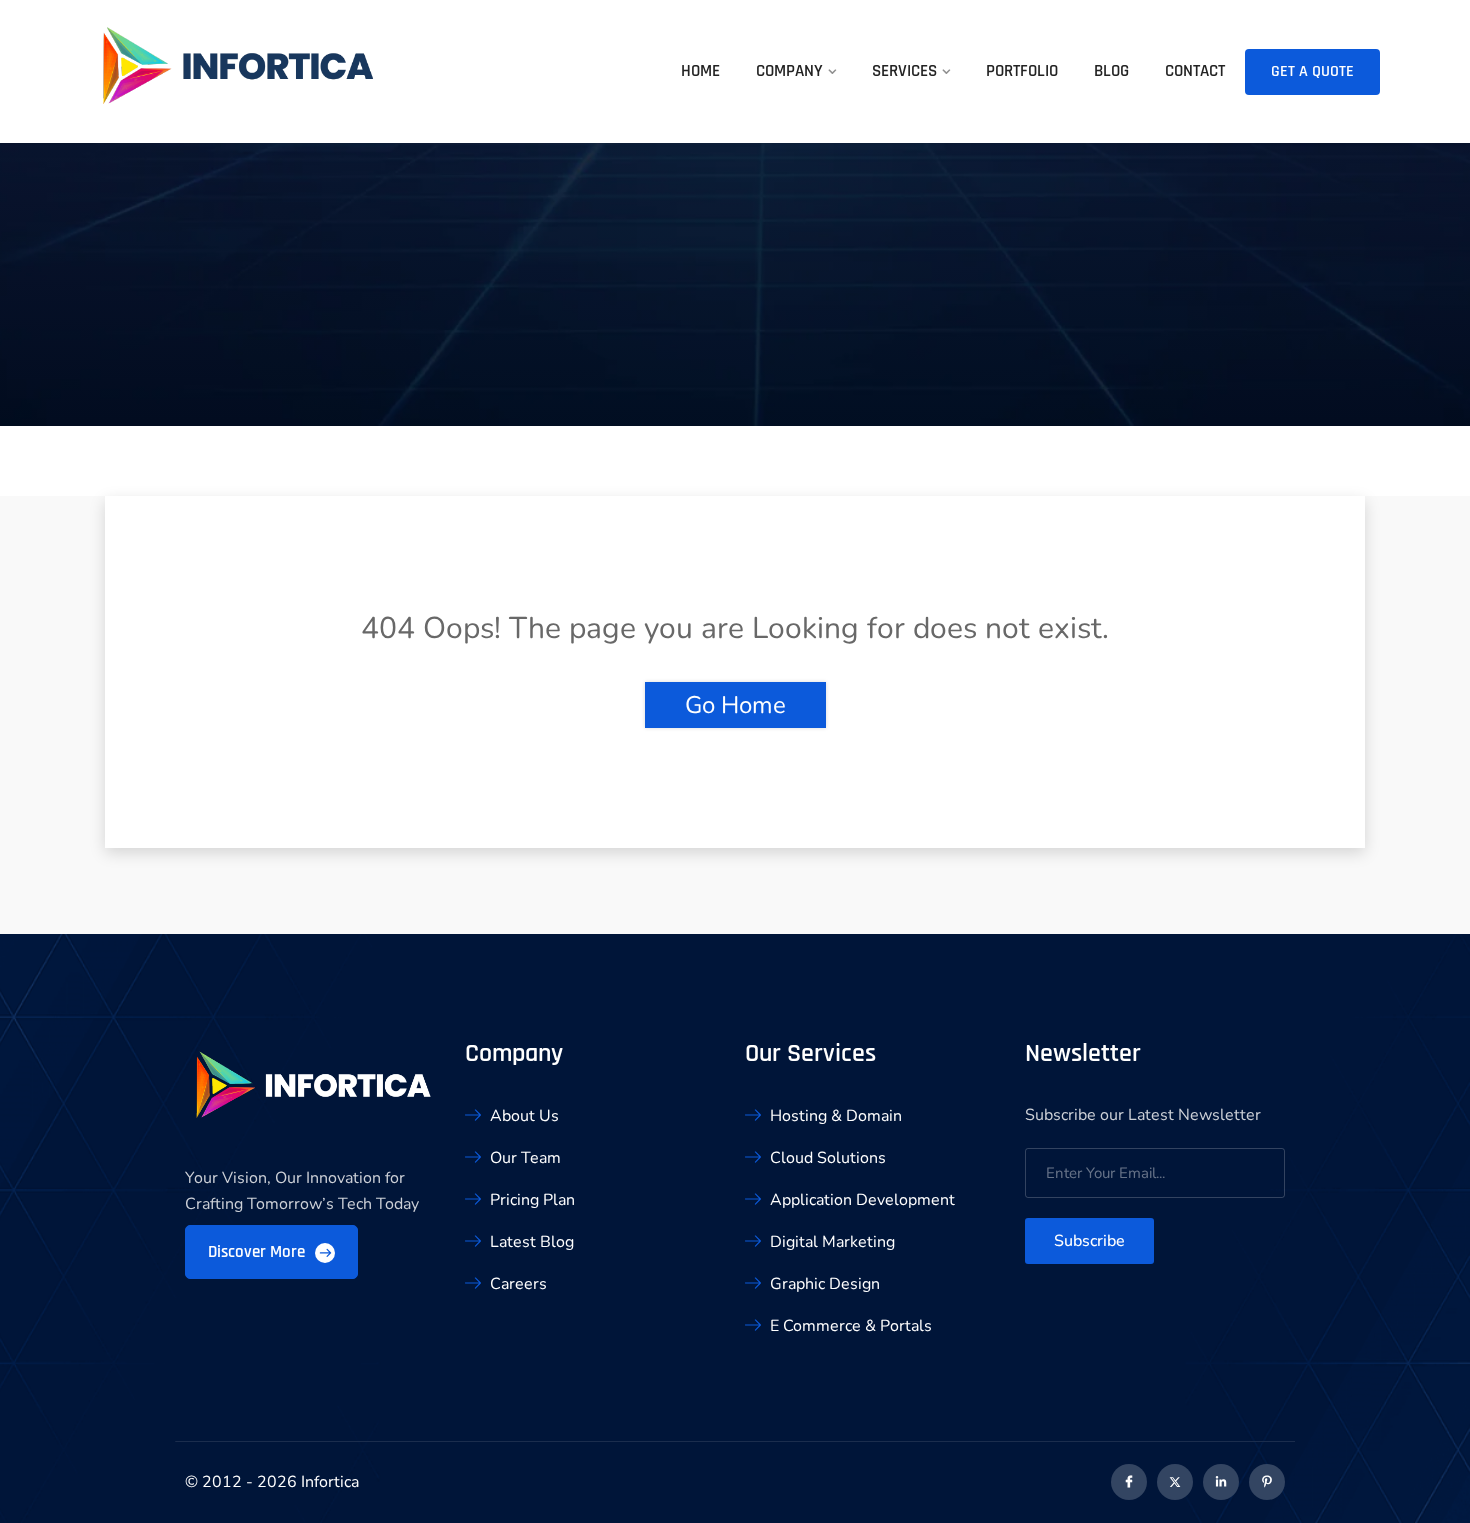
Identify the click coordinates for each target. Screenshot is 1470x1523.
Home (700, 71)
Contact (1195, 71)
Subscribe (1089, 1241)
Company (789, 71)
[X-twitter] (1175, 1482)
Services (904, 71)
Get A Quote (1312, 71)
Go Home (735, 705)
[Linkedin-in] (1221, 1482)
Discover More (258, 1252)
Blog (1111, 71)
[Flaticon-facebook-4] (1129, 1482)
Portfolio (1022, 71)
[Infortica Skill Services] (240, 78)
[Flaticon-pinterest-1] (1267, 1482)
